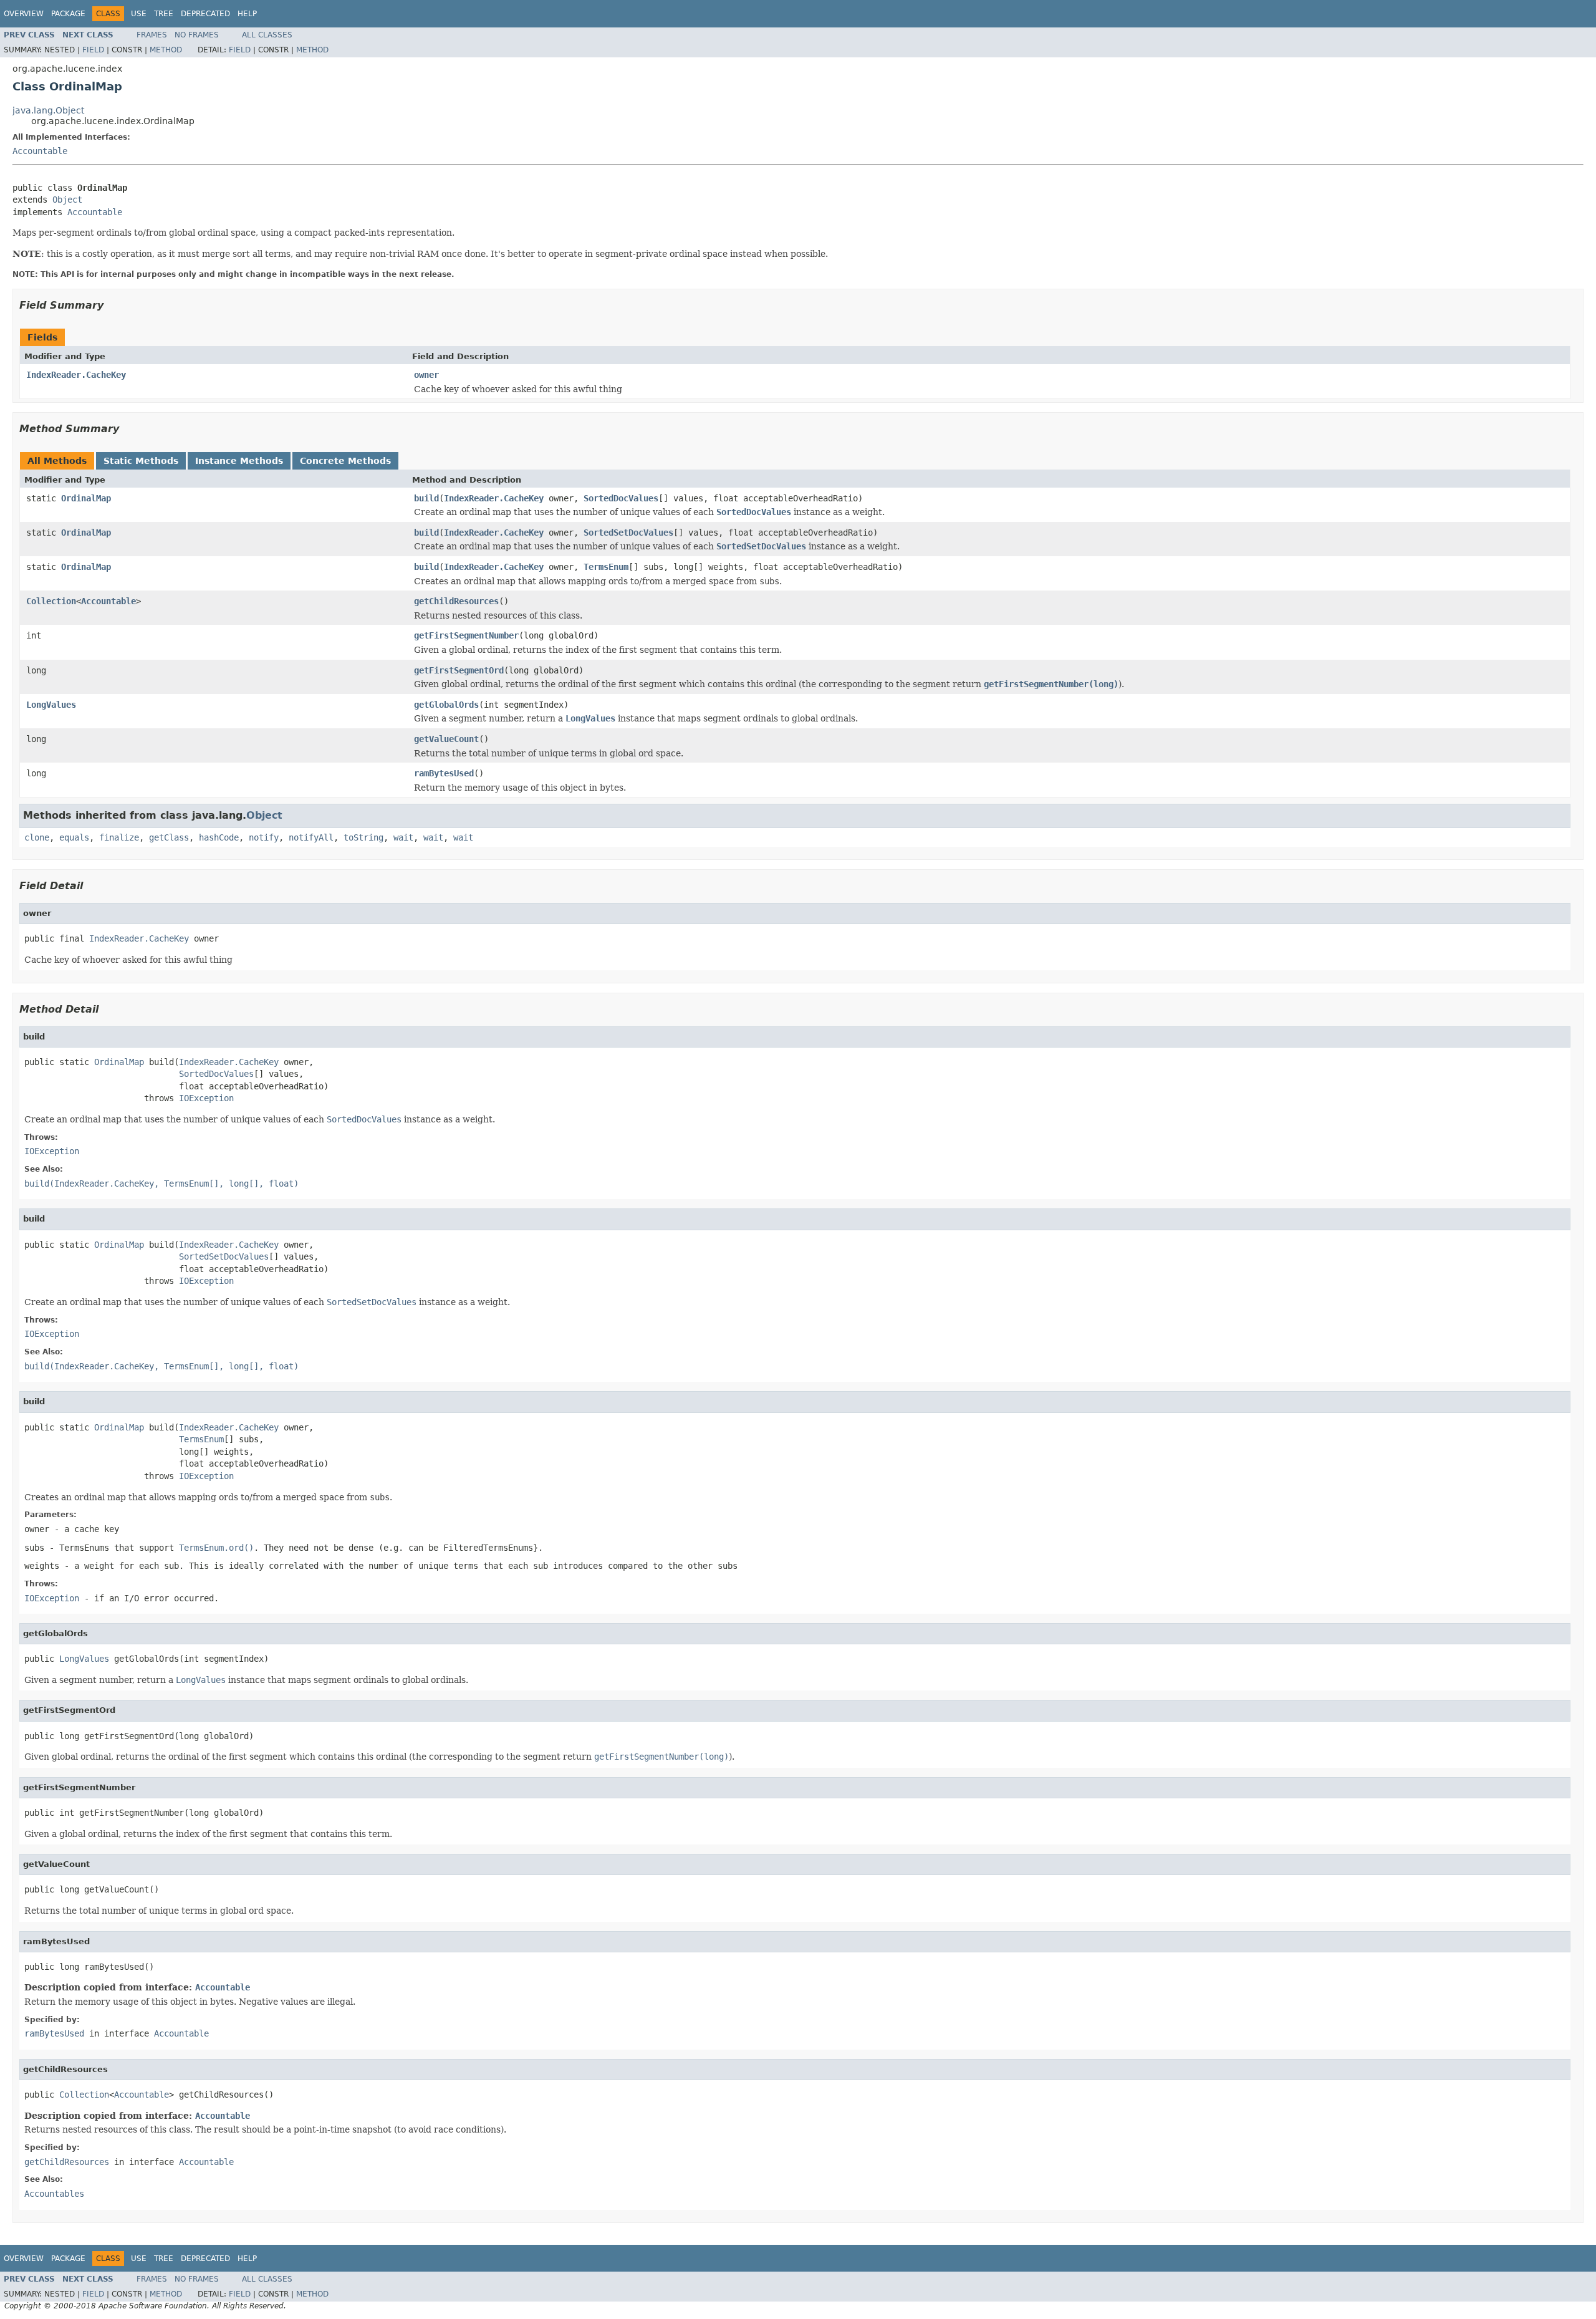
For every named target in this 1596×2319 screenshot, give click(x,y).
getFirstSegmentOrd (459, 670)
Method (166, 50)
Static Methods (141, 461)
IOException (206, 1098)
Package (68, 14)
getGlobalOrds (446, 705)
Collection (51, 601)
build (426, 498)
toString (363, 837)
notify (264, 837)
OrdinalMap (86, 498)
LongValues (51, 705)
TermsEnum (606, 567)
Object (67, 200)
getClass (169, 837)
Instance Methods (239, 461)
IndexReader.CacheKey (76, 375)
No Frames (197, 35)
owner (426, 375)
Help (247, 14)
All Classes (267, 35)
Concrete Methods (345, 461)
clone (37, 837)
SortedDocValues (621, 498)
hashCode (219, 837)
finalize (119, 837)
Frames (152, 35)
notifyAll (311, 837)
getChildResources (456, 601)
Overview (24, 14)
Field (93, 50)
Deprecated (205, 14)
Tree (164, 14)
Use (139, 14)
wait (403, 837)
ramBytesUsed (444, 773)
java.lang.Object (48, 110)
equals (74, 837)
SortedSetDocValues (628, 533)
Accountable (40, 151)
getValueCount (446, 739)
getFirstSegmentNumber (466, 635)
